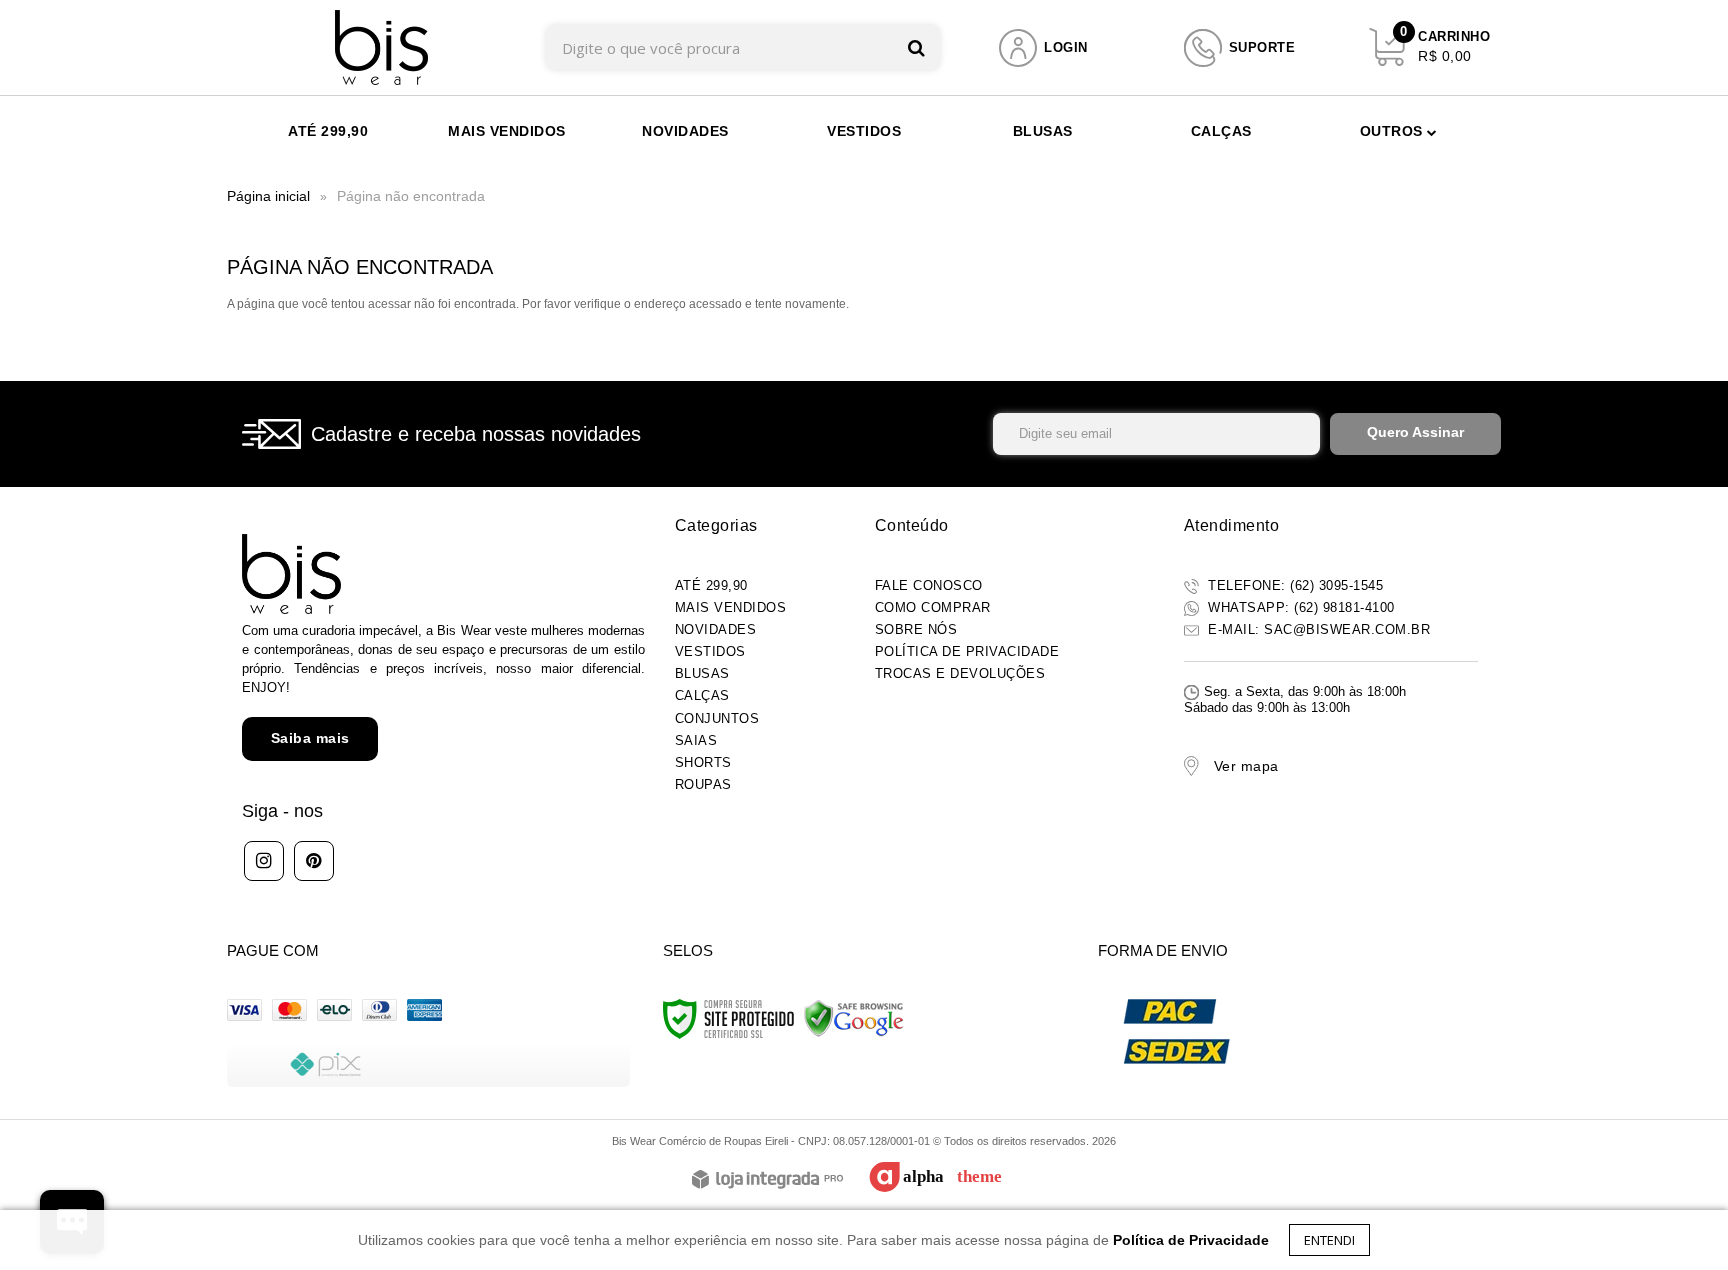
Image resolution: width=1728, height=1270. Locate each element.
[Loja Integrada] (767, 1180)
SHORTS (703, 762)
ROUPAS (703, 784)
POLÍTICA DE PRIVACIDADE (967, 651)
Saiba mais (310, 738)
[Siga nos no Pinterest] (314, 861)
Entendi (1329, 1240)
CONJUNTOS (717, 718)
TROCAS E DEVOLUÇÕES (960, 673)
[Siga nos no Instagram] (264, 861)
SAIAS (696, 740)
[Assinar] (1415, 434)
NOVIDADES (716, 629)
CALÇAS (702, 695)
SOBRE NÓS (916, 629)
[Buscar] (916, 47)
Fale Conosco (929, 585)
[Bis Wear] (381, 47)
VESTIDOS (710, 651)
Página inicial (268, 196)
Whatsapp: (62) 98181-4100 (1299, 607)
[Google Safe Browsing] (854, 1018)
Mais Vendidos (731, 607)
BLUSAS (702, 673)
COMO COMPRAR (933, 607)
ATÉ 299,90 (711, 585)
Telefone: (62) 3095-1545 (1294, 585)
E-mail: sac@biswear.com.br (1317, 629)
